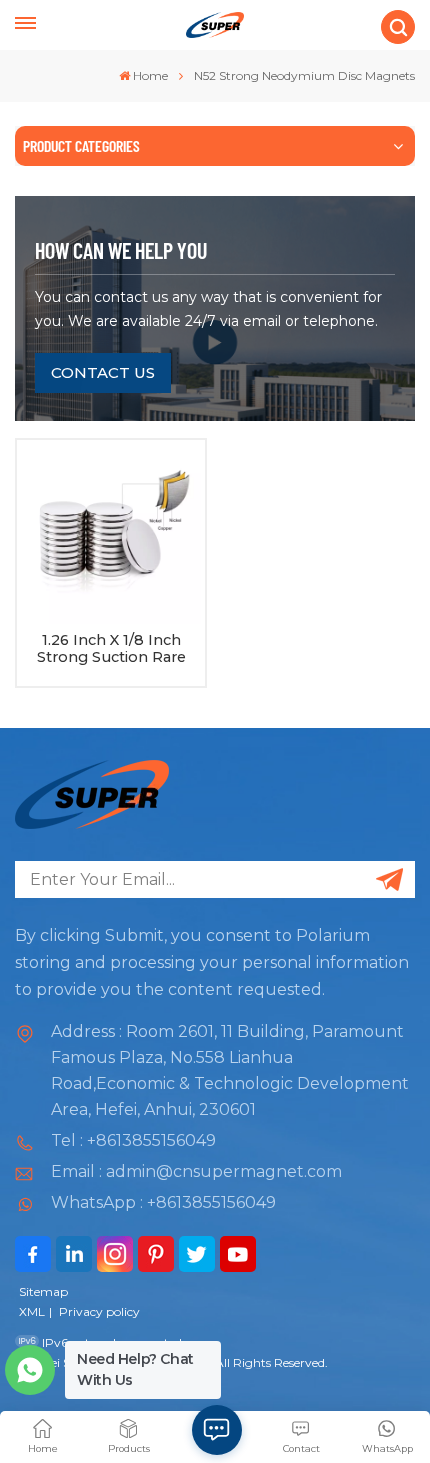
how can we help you (121, 250)
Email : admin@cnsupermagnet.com (196, 1171)
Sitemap (43, 1291)
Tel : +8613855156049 (133, 1140)
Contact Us (103, 372)
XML (32, 1311)
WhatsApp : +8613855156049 (163, 1202)
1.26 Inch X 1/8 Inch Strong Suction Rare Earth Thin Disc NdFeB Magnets (111, 649)
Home (150, 75)
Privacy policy (99, 1311)
